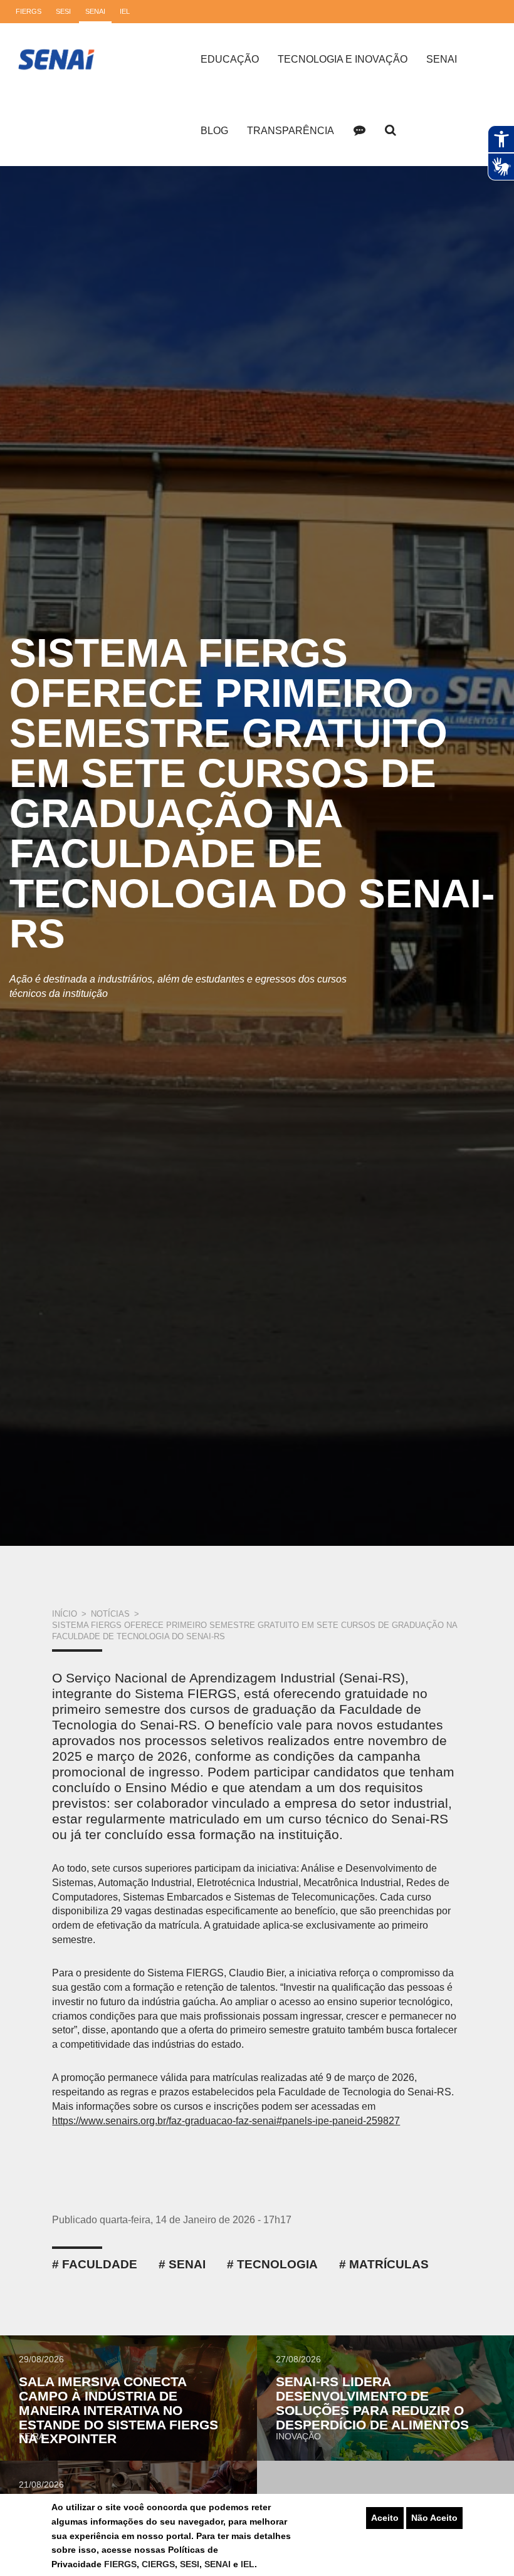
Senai (442, 59)
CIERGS (158, 2564)
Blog (214, 131)
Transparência (291, 131)
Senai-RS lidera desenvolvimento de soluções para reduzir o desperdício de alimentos (372, 2403)
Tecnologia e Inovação (343, 59)
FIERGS (120, 2564)
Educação (230, 59)
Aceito (385, 2518)
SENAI (219, 2564)
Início (65, 1614)
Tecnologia (277, 2264)
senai (187, 2264)
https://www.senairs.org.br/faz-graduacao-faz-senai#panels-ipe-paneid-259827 (226, 2121)
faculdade (100, 2264)
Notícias (110, 1614)
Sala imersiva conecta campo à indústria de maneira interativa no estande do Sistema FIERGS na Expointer (118, 2410)
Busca (391, 130)
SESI (190, 2564)
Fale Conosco (359, 130)
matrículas (389, 2264)
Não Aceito (434, 2518)
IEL (248, 2564)
